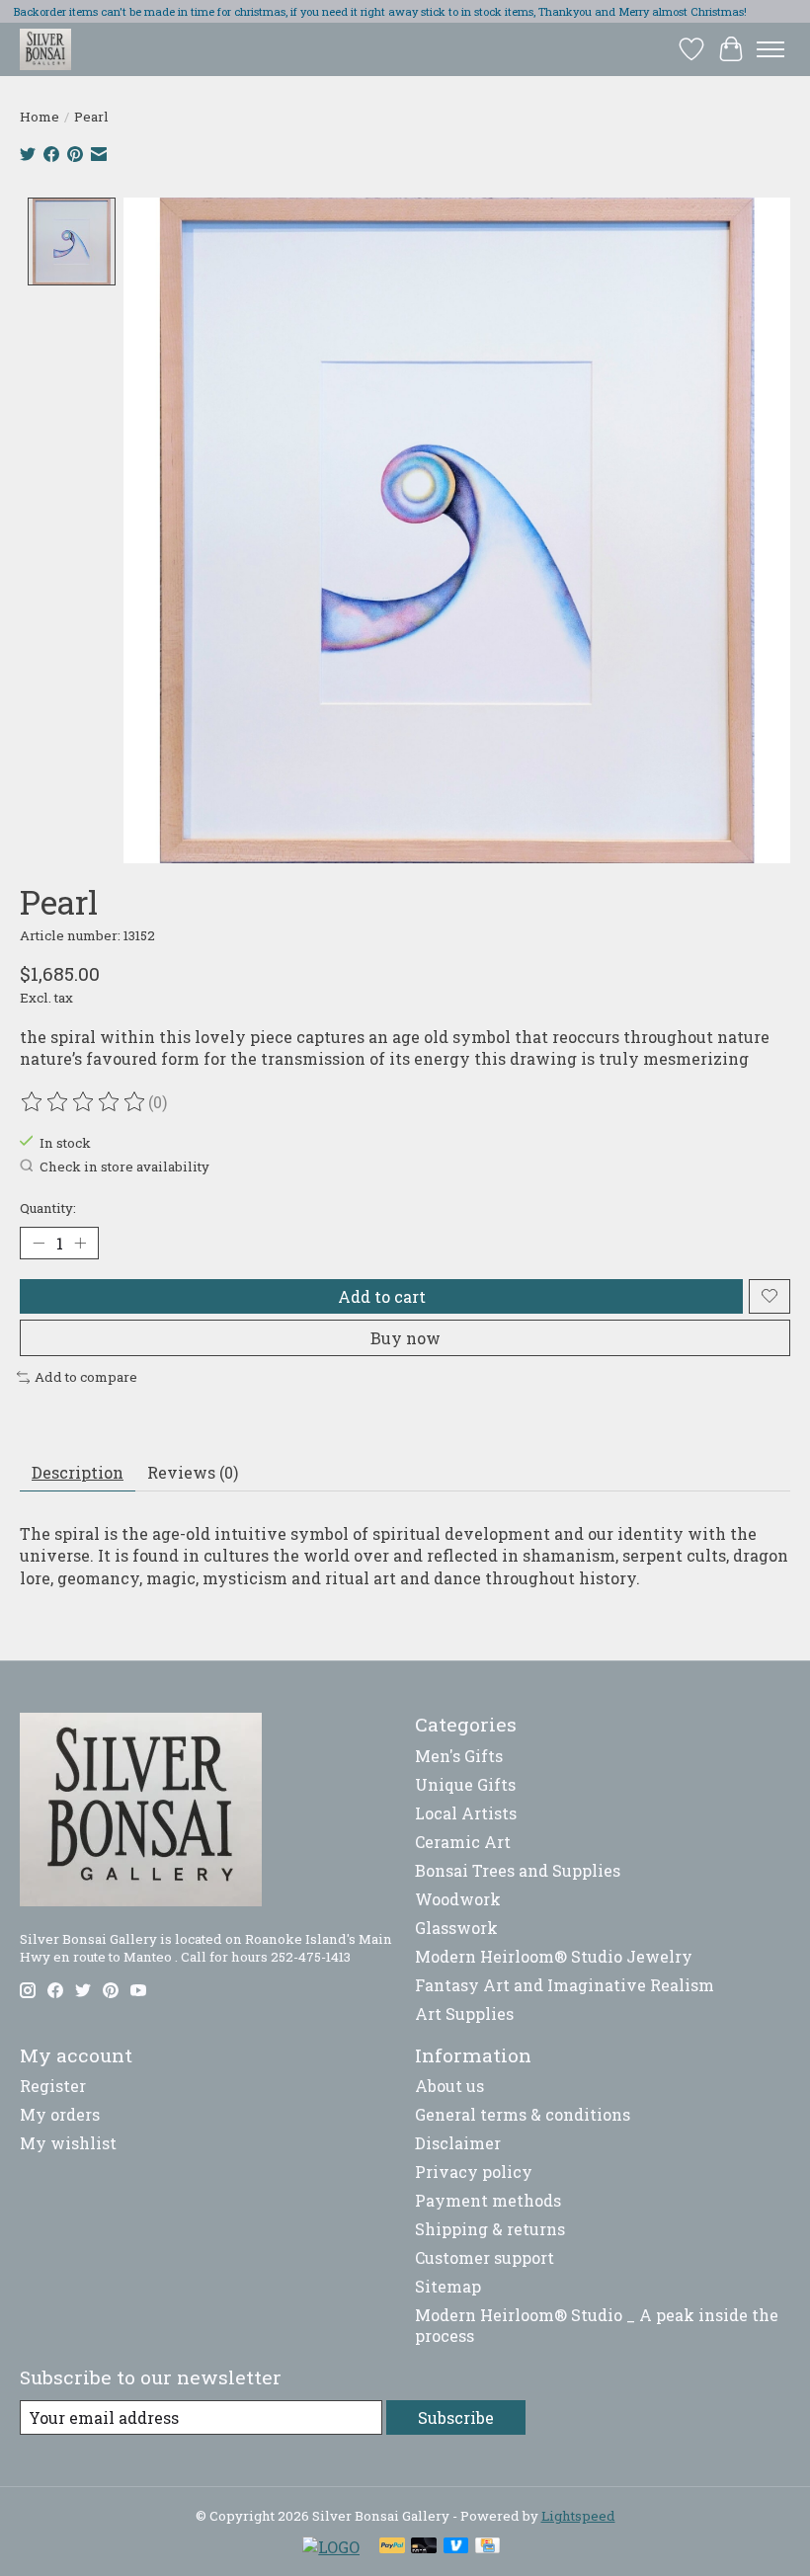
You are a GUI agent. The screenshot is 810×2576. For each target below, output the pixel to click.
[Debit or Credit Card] (424, 2547)
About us (449, 2086)
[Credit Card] (487, 2547)
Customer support (485, 2257)
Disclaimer (458, 2143)
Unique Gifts (465, 1784)
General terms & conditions (523, 2114)
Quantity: (48, 1208)
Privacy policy (474, 2172)
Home (40, 117)
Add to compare (86, 1377)
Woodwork (458, 1899)
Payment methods (488, 2200)
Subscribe (456, 2417)
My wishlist (68, 2143)
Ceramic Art (463, 1842)
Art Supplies (464, 2013)
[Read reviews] (84, 1102)
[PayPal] (392, 2547)
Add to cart (382, 1296)
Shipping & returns (490, 2229)
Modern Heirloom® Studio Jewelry (554, 1956)
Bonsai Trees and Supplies (518, 1870)
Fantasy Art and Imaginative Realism (565, 1985)
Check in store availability (124, 1167)
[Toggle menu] (770, 49)
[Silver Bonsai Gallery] (45, 49)
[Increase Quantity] (80, 1243)
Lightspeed (578, 2516)
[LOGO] (331, 2547)
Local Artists (466, 1813)
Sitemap (448, 2286)
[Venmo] (456, 2547)
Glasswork (456, 1928)
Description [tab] (78, 1472)
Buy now (405, 1338)
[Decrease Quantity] (39, 1243)
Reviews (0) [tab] (193, 1472)
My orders (60, 2114)
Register (53, 2086)
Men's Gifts (459, 1756)
